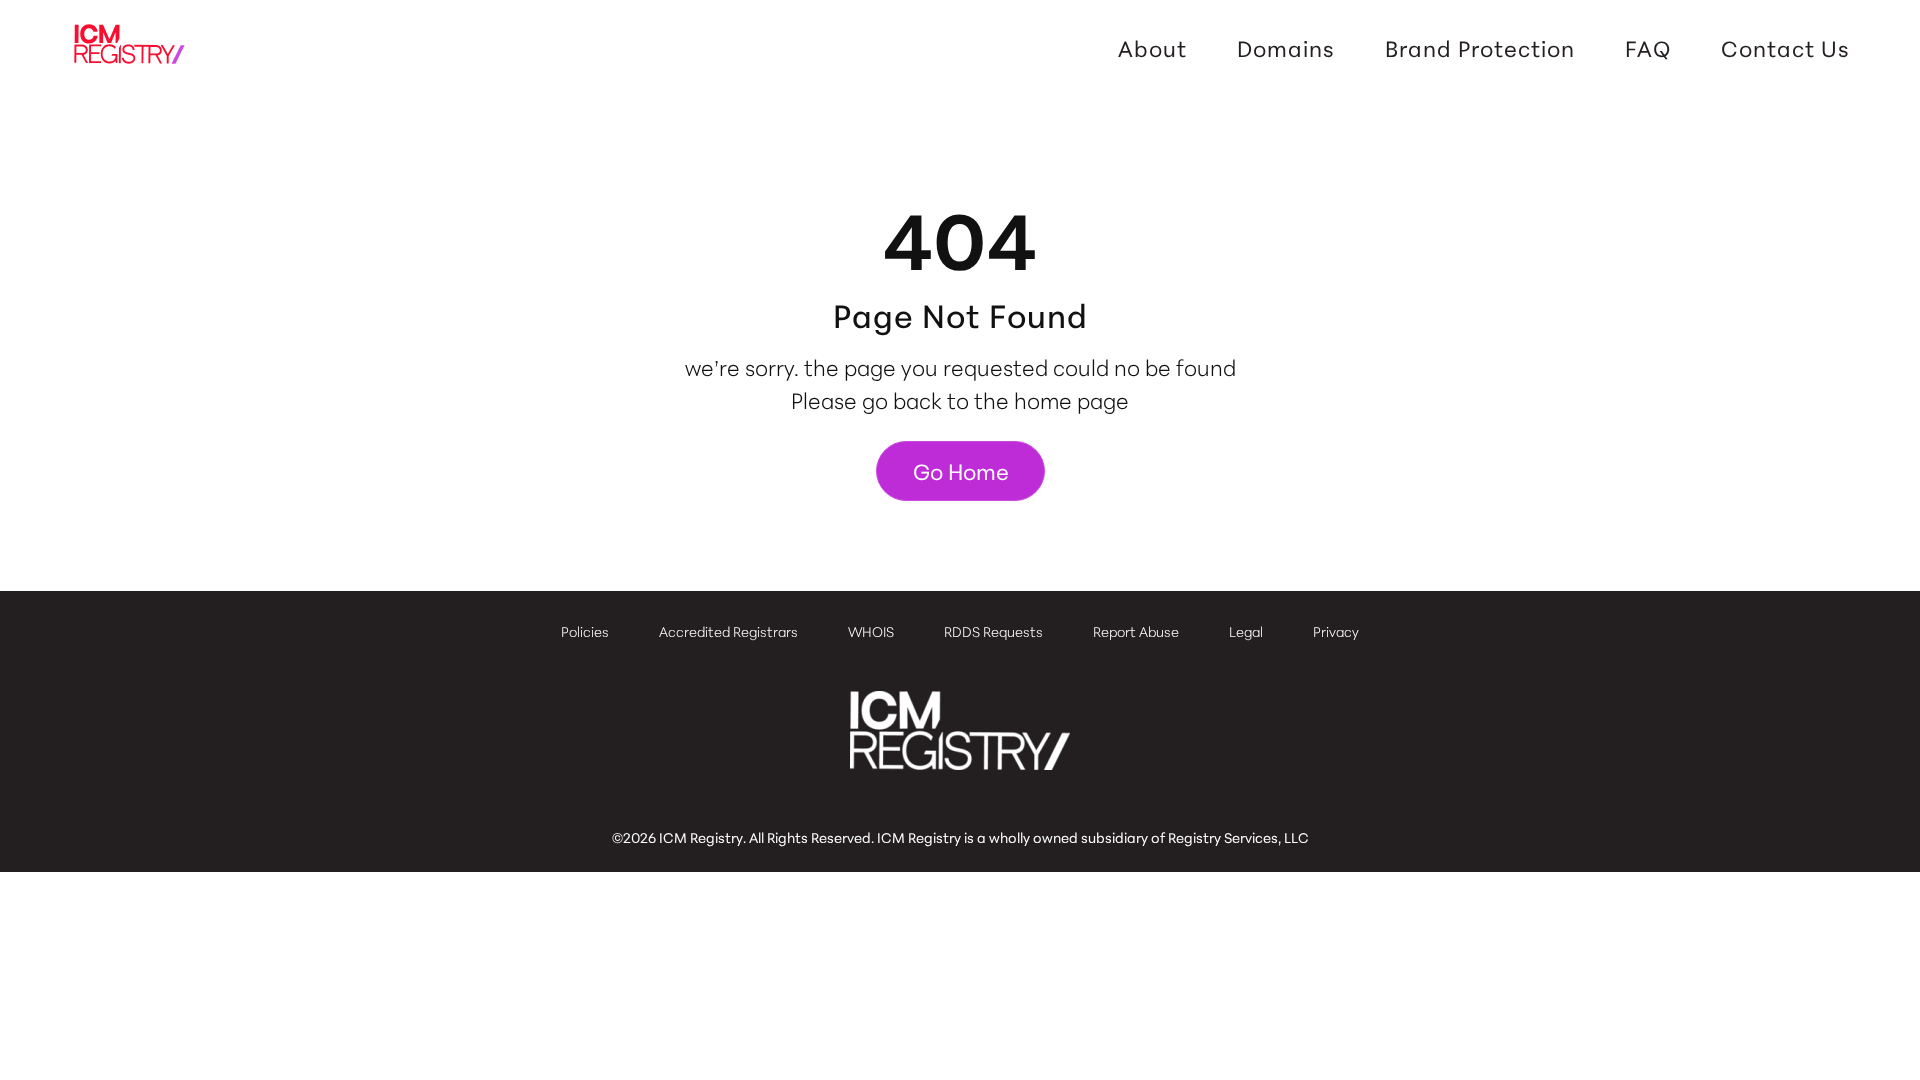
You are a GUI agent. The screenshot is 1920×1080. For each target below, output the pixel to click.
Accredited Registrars (728, 631)
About (1152, 48)
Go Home (961, 470)
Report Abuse (1136, 631)
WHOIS (871, 631)
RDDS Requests (993, 631)
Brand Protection (1480, 48)
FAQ (1648, 48)
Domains (1286, 48)
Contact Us (1785, 48)
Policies (585, 631)
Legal (1246, 631)
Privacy (1336, 631)
